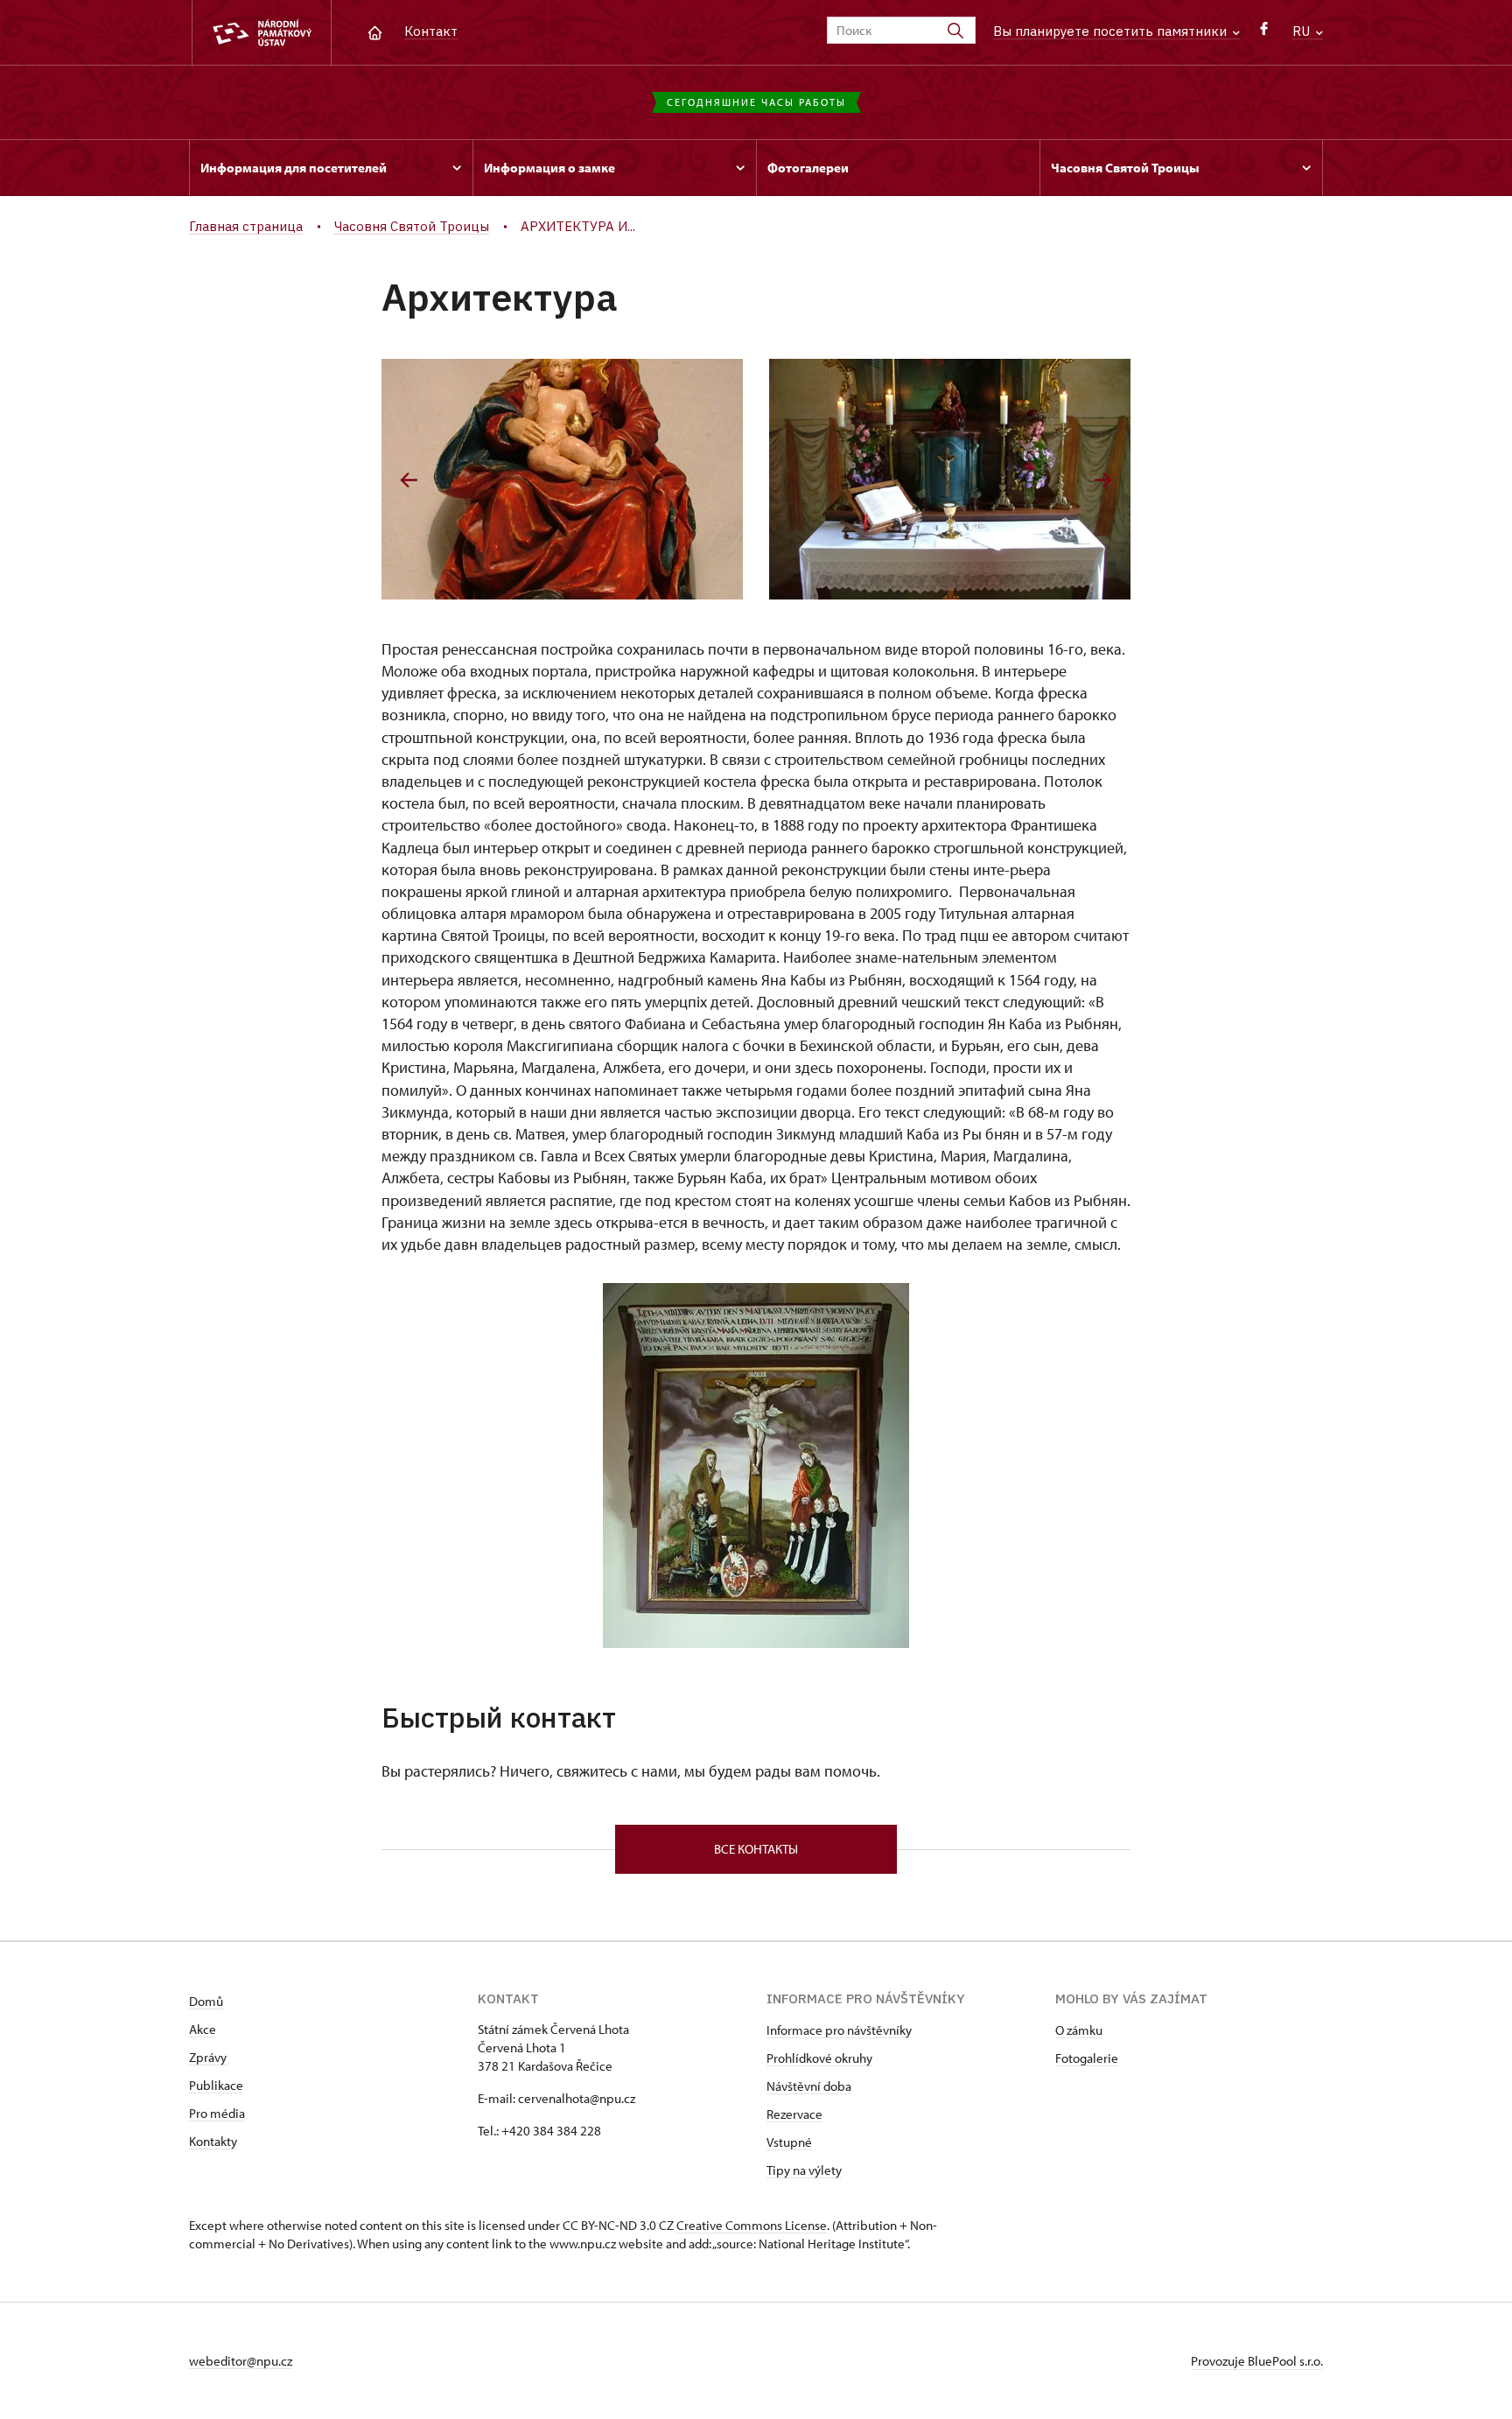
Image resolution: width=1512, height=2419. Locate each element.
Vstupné (789, 2142)
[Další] (1103, 480)
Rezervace (794, 2114)
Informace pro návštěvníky (839, 2030)
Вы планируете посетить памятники (1112, 31)
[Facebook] (1264, 33)
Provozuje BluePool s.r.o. (1257, 2361)
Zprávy (208, 2057)
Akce (203, 2029)
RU (1303, 31)
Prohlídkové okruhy (819, 2058)
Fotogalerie (1087, 2058)
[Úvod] (375, 31)
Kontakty (213, 2141)
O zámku (1079, 2030)
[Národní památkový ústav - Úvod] (262, 33)
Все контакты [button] (756, 1849)
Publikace (216, 2085)
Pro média (217, 2113)
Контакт (431, 31)
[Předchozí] (409, 480)
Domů (206, 2001)
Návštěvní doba (809, 2086)
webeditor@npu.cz (241, 2361)
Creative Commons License (752, 2225)
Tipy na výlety (804, 2170)
